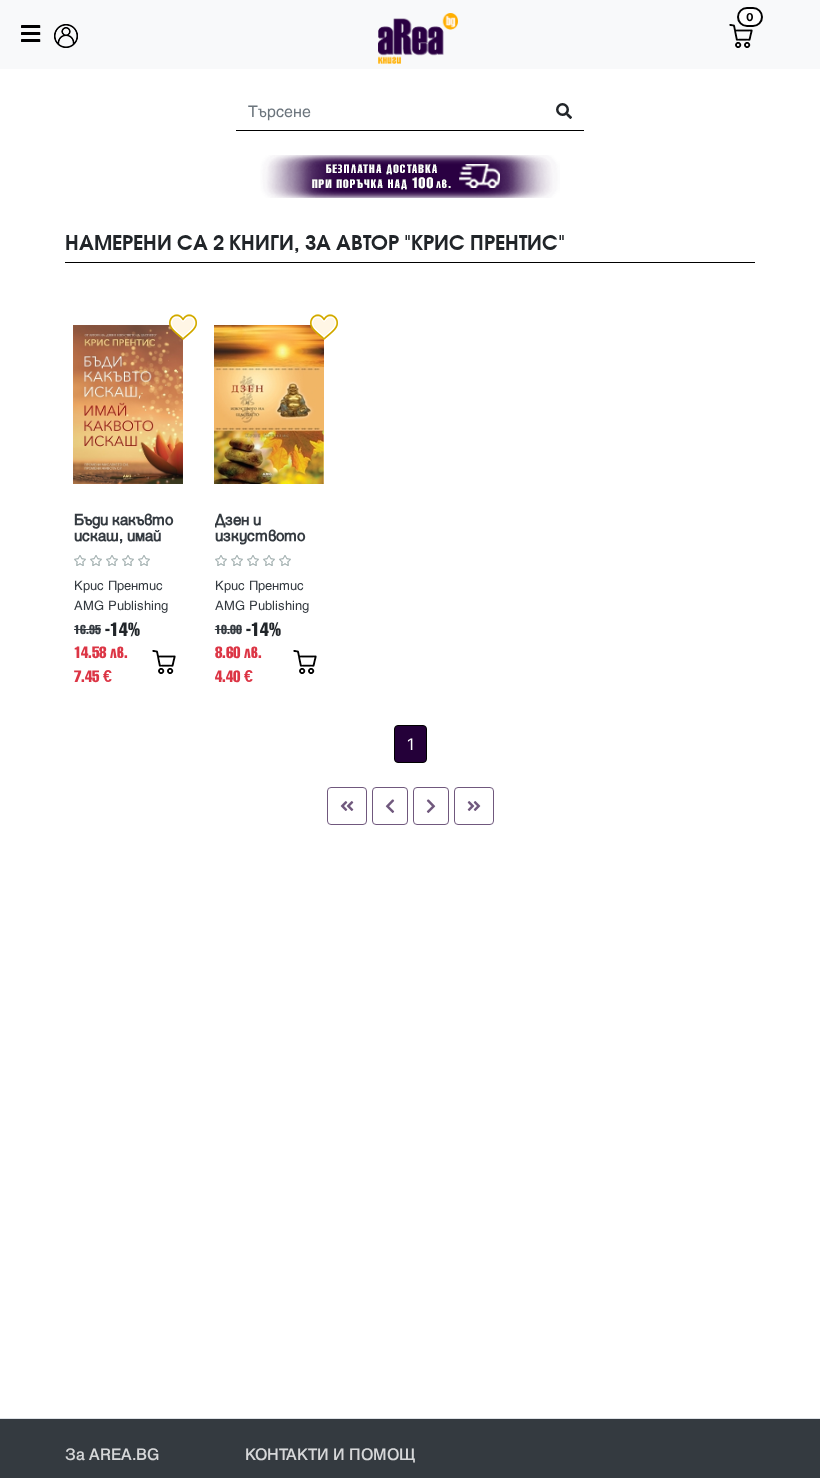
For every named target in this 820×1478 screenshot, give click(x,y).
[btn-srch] (555, 112)
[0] (741, 36)
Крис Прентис (118, 586)
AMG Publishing (121, 606)
